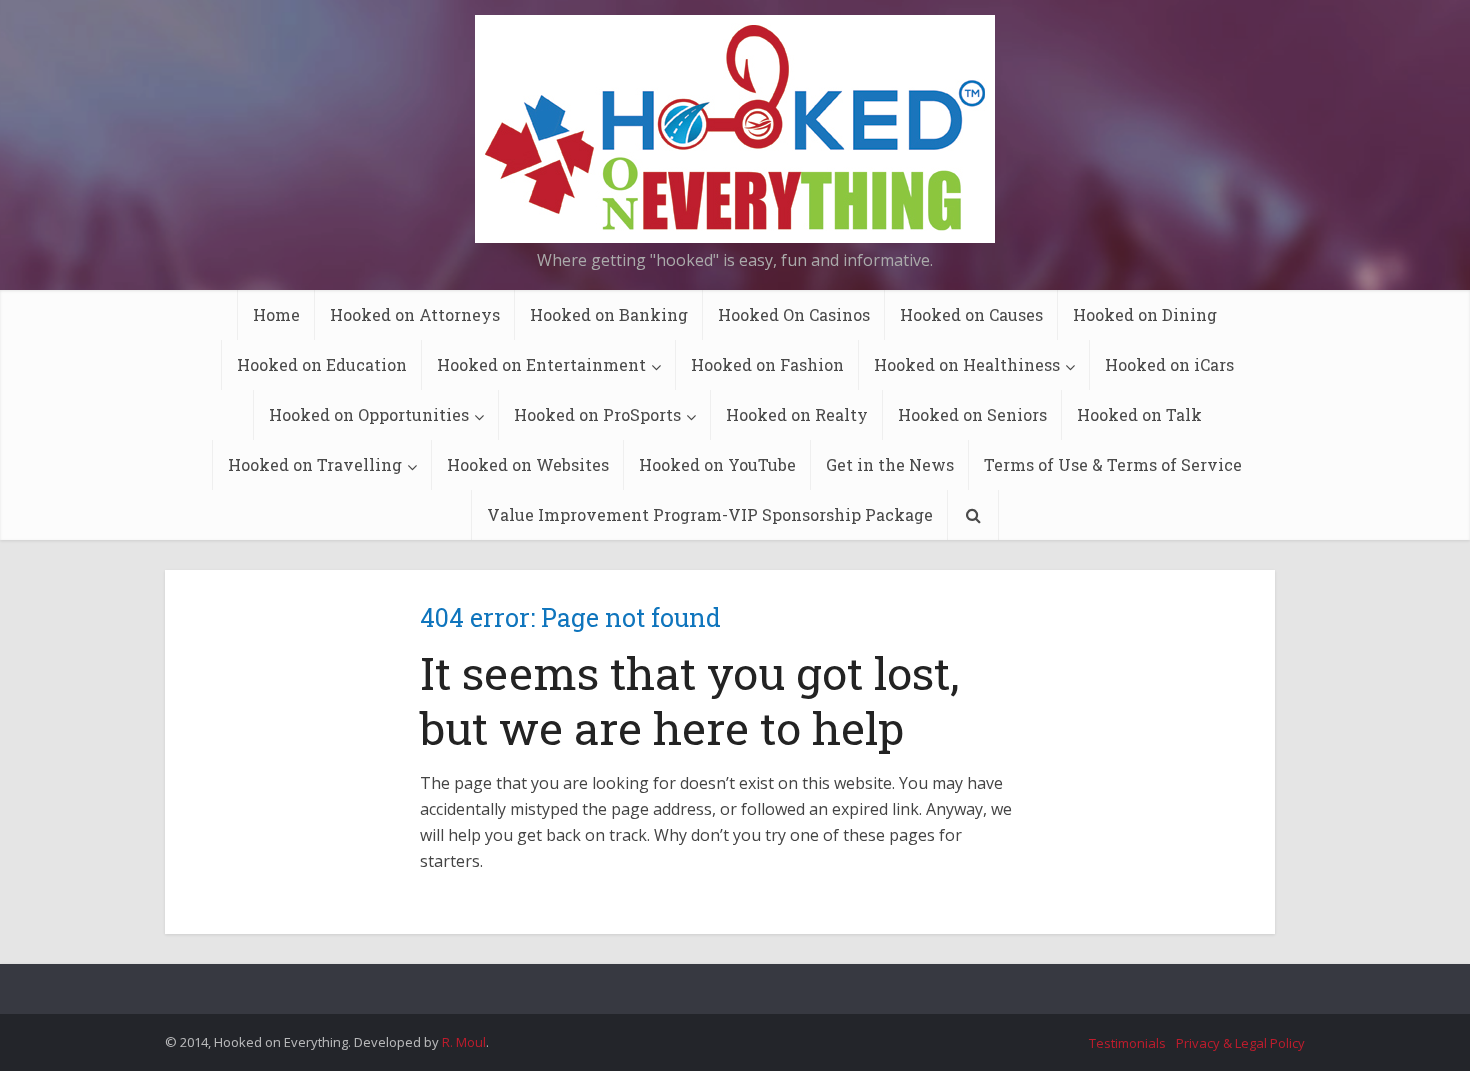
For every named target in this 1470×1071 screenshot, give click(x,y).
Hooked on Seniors (972, 414)
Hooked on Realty (797, 414)
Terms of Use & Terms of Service (1113, 464)
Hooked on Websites (528, 464)
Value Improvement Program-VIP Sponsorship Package (710, 514)
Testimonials (1127, 1043)
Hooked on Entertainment (541, 364)
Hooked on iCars (1169, 364)
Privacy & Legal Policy (1240, 1043)
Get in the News (890, 464)
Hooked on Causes (971, 314)
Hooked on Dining (1145, 314)
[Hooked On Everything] (735, 129)
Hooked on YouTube (717, 464)
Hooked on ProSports (597, 414)
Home (276, 314)
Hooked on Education (322, 364)
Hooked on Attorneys (415, 314)
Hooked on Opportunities (369, 414)
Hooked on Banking (609, 314)
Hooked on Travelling (315, 464)
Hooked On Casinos (794, 314)
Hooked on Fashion (767, 364)
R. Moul (464, 1042)
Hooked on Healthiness (967, 364)
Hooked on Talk (1139, 414)
